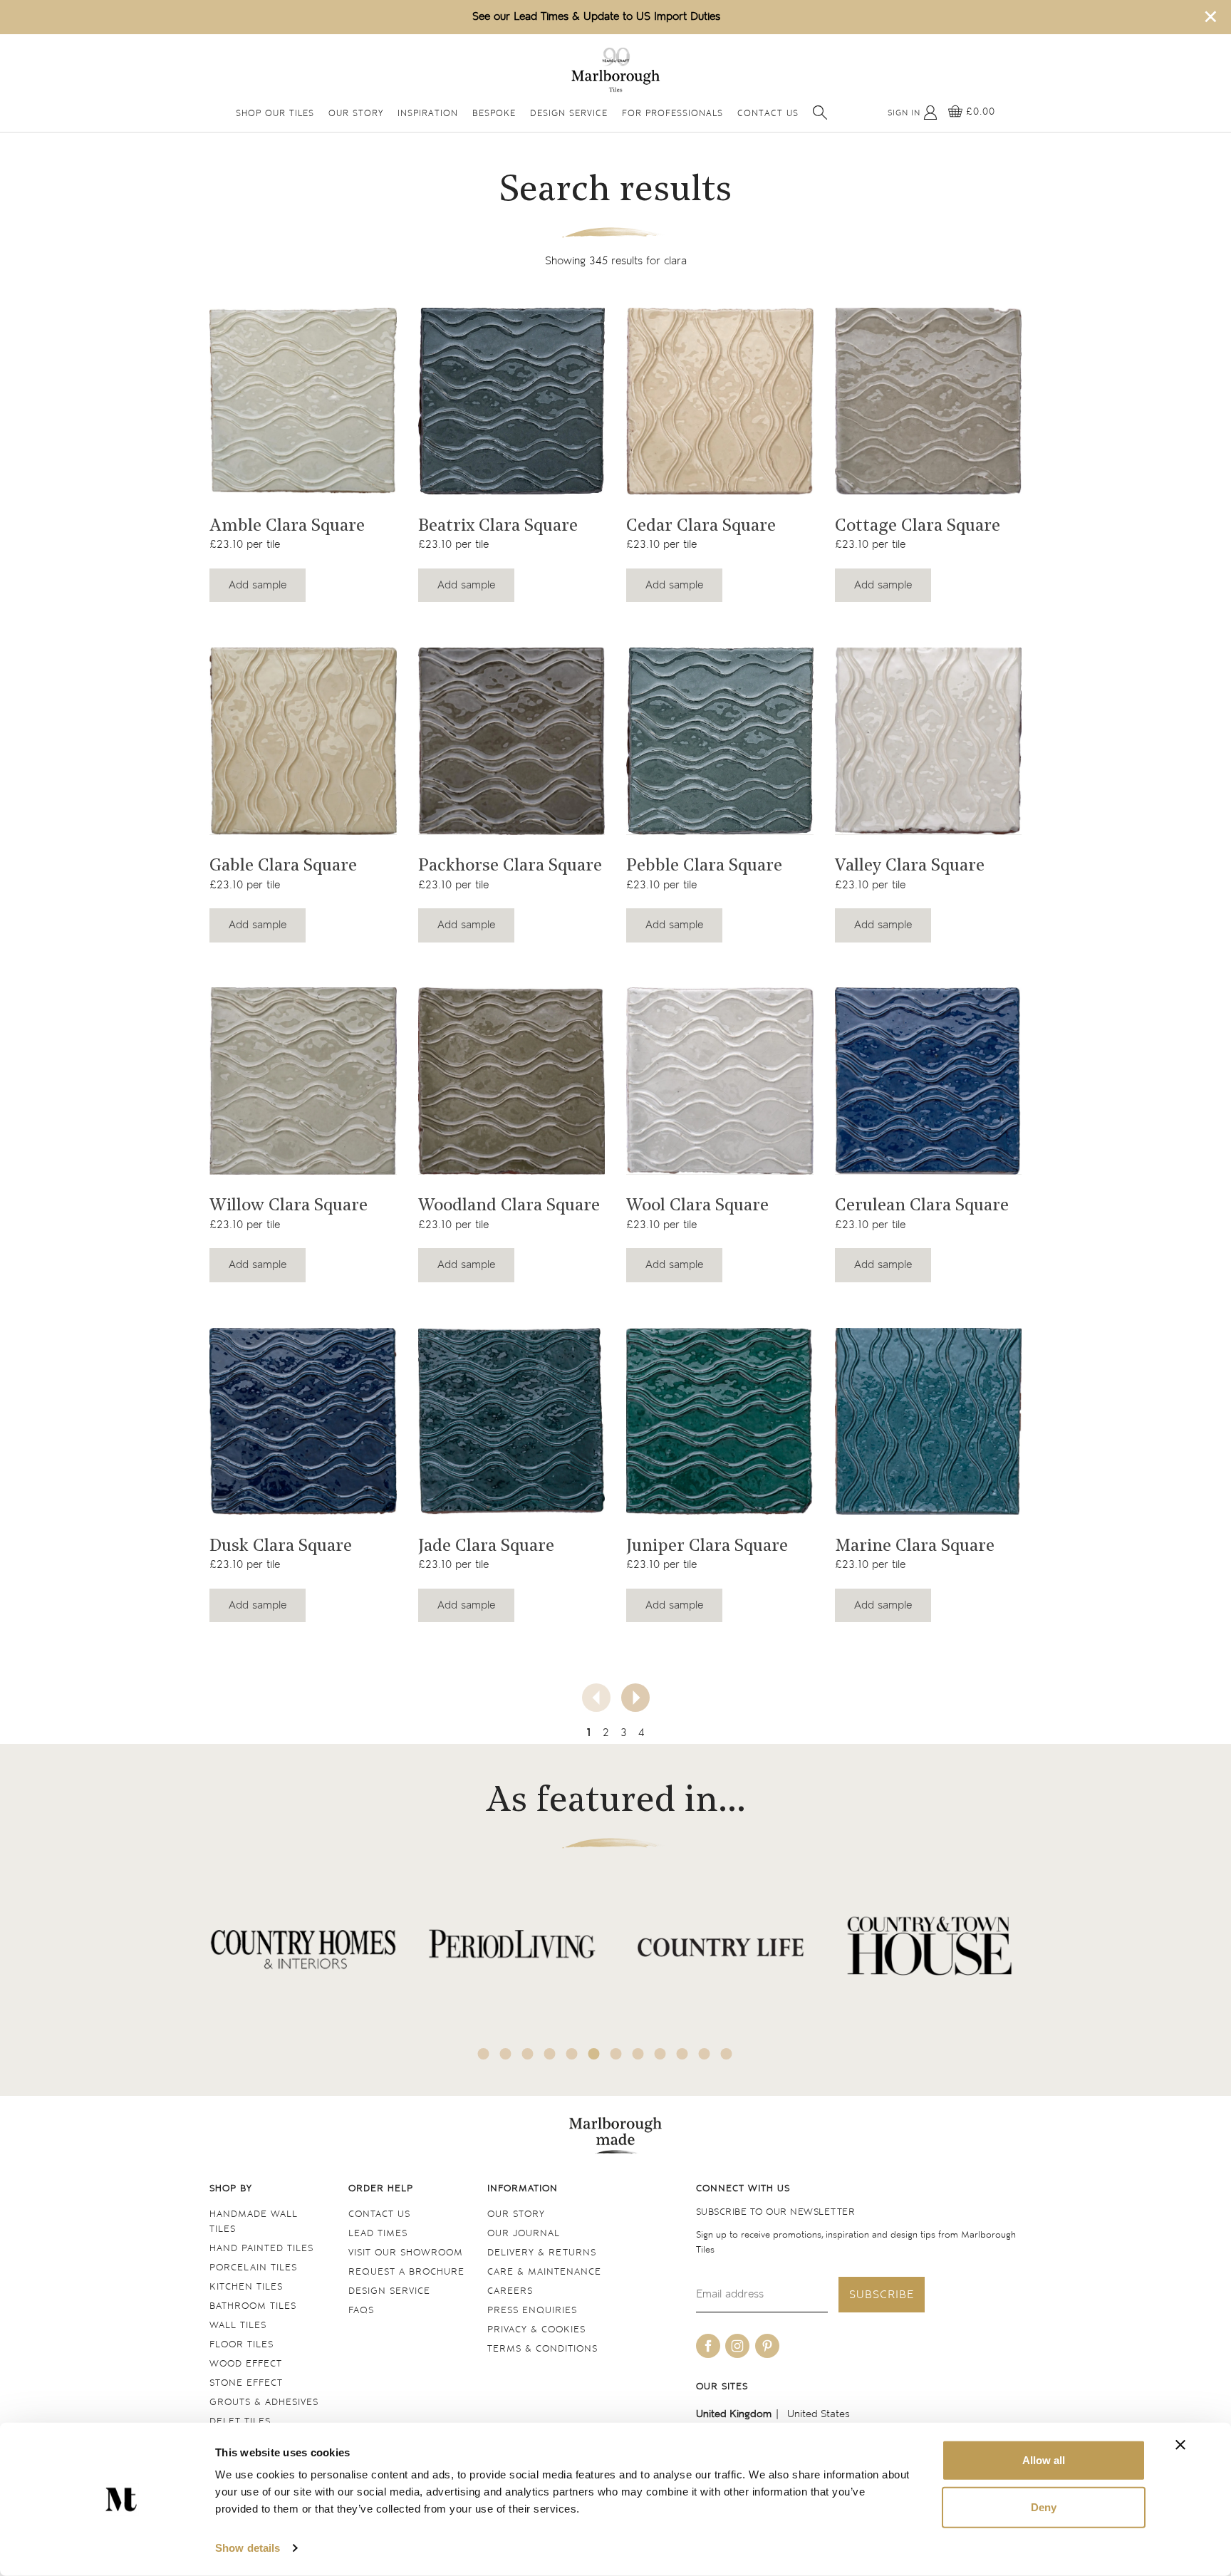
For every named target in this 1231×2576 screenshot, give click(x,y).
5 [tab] (572, 2054)
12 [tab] (727, 2054)
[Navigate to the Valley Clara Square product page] (929, 741)
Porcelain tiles (253, 2268)
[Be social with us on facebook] (708, 2346)
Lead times (378, 2234)
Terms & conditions (542, 2349)
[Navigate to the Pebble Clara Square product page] (720, 741)
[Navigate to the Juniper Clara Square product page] (720, 1422)
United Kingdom (734, 2414)
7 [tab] (616, 2054)
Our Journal (524, 2234)
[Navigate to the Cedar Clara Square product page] (720, 401)
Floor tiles (241, 2345)
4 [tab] (550, 2054)
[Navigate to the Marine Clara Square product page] (929, 1422)
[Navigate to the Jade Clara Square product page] (512, 1422)
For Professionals (672, 114)
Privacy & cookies (536, 2330)
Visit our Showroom (406, 2253)
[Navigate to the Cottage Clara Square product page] (929, 401)
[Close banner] (1180, 2445)
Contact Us (768, 114)
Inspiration (428, 114)
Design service (389, 2291)
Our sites (722, 2387)
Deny (1044, 2507)
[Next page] (635, 1698)
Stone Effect (246, 2383)
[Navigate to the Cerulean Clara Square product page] (929, 1081)
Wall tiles (238, 2326)
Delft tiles (240, 2422)
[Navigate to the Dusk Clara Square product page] (303, 1422)
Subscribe (882, 2295)
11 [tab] (705, 2054)
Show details (248, 2548)
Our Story (356, 114)
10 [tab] (682, 2054)
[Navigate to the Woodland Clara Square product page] (512, 1081)
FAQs (361, 2311)
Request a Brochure (406, 2272)
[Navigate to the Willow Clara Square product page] (303, 1081)
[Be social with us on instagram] (737, 2346)
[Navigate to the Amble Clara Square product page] (303, 401)
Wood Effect (246, 2364)
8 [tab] (638, 2054)
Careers (510, 2291)
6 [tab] (594, 2054)
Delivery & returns (542, 2253)
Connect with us (743, 2189)
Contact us (379, 2214)
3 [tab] (528, 2054)
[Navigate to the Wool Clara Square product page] (720, 1081)
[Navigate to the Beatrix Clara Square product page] (512, 401)
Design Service (569, 114)
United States (819, 2414)
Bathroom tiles (253, 2306)
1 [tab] (484, 2054)
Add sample (258, 585)
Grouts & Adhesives (264, 2403)
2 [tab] (506, 2054)
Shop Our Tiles (275, 114)
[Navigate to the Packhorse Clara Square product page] (512, 741)
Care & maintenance (544, 2272)
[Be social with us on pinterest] (767, 2346)
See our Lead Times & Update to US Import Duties (596, 17)
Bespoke (494, 114)
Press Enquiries (532, 2311)
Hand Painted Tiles (261, 2249)
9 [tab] (660, 2054)
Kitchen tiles (246, 2287)
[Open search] (820, 113)
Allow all (1044, 2460)
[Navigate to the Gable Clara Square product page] (303, 741)
